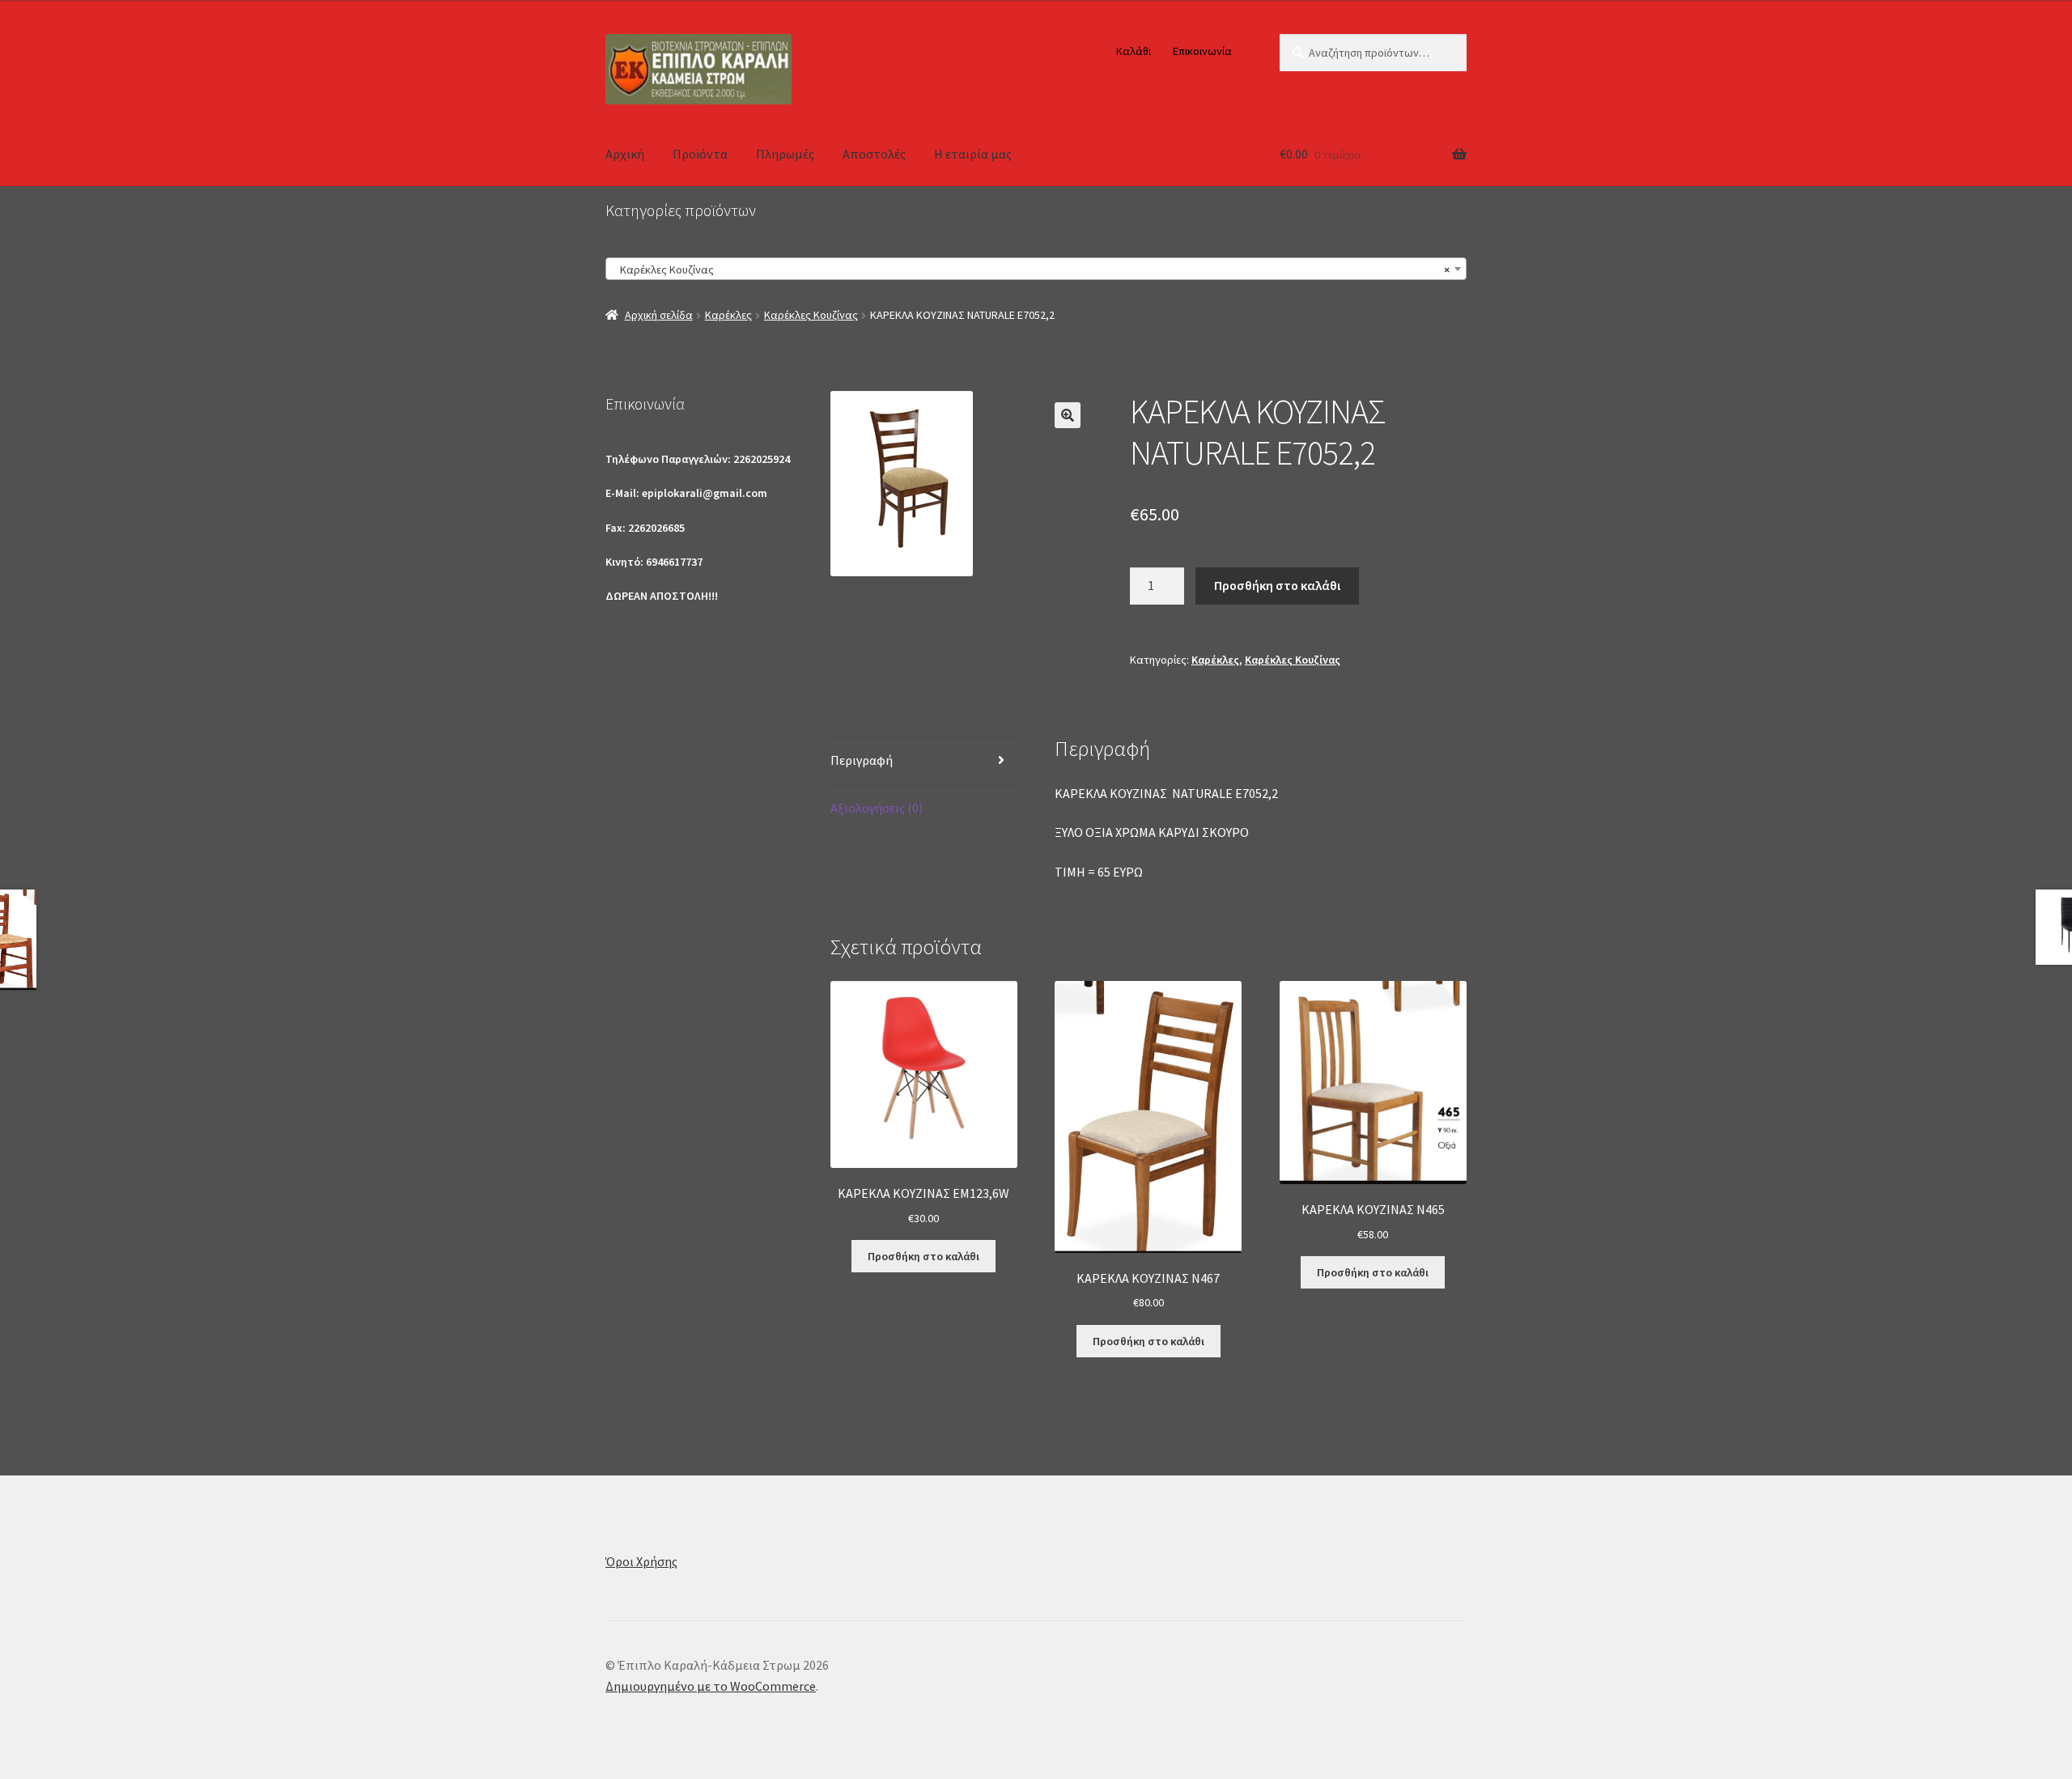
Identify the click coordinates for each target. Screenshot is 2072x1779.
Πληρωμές (785, 154)
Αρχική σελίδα (659, 315)
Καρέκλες (728, 315)
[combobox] (1036, 269)
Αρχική (625, 154)
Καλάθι (1134, 51)
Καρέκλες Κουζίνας (811, 315)
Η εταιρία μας (973, 154)
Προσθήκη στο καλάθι (1277, 585)
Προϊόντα (700, 154)
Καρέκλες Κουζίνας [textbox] (1031, 270)
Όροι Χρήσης (641, 1561)
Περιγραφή (862, 760)
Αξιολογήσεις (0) (877, 808)
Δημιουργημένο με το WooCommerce (711, 1686)
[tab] (924, 761)
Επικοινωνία (1202, 51)
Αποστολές (874, 154)
